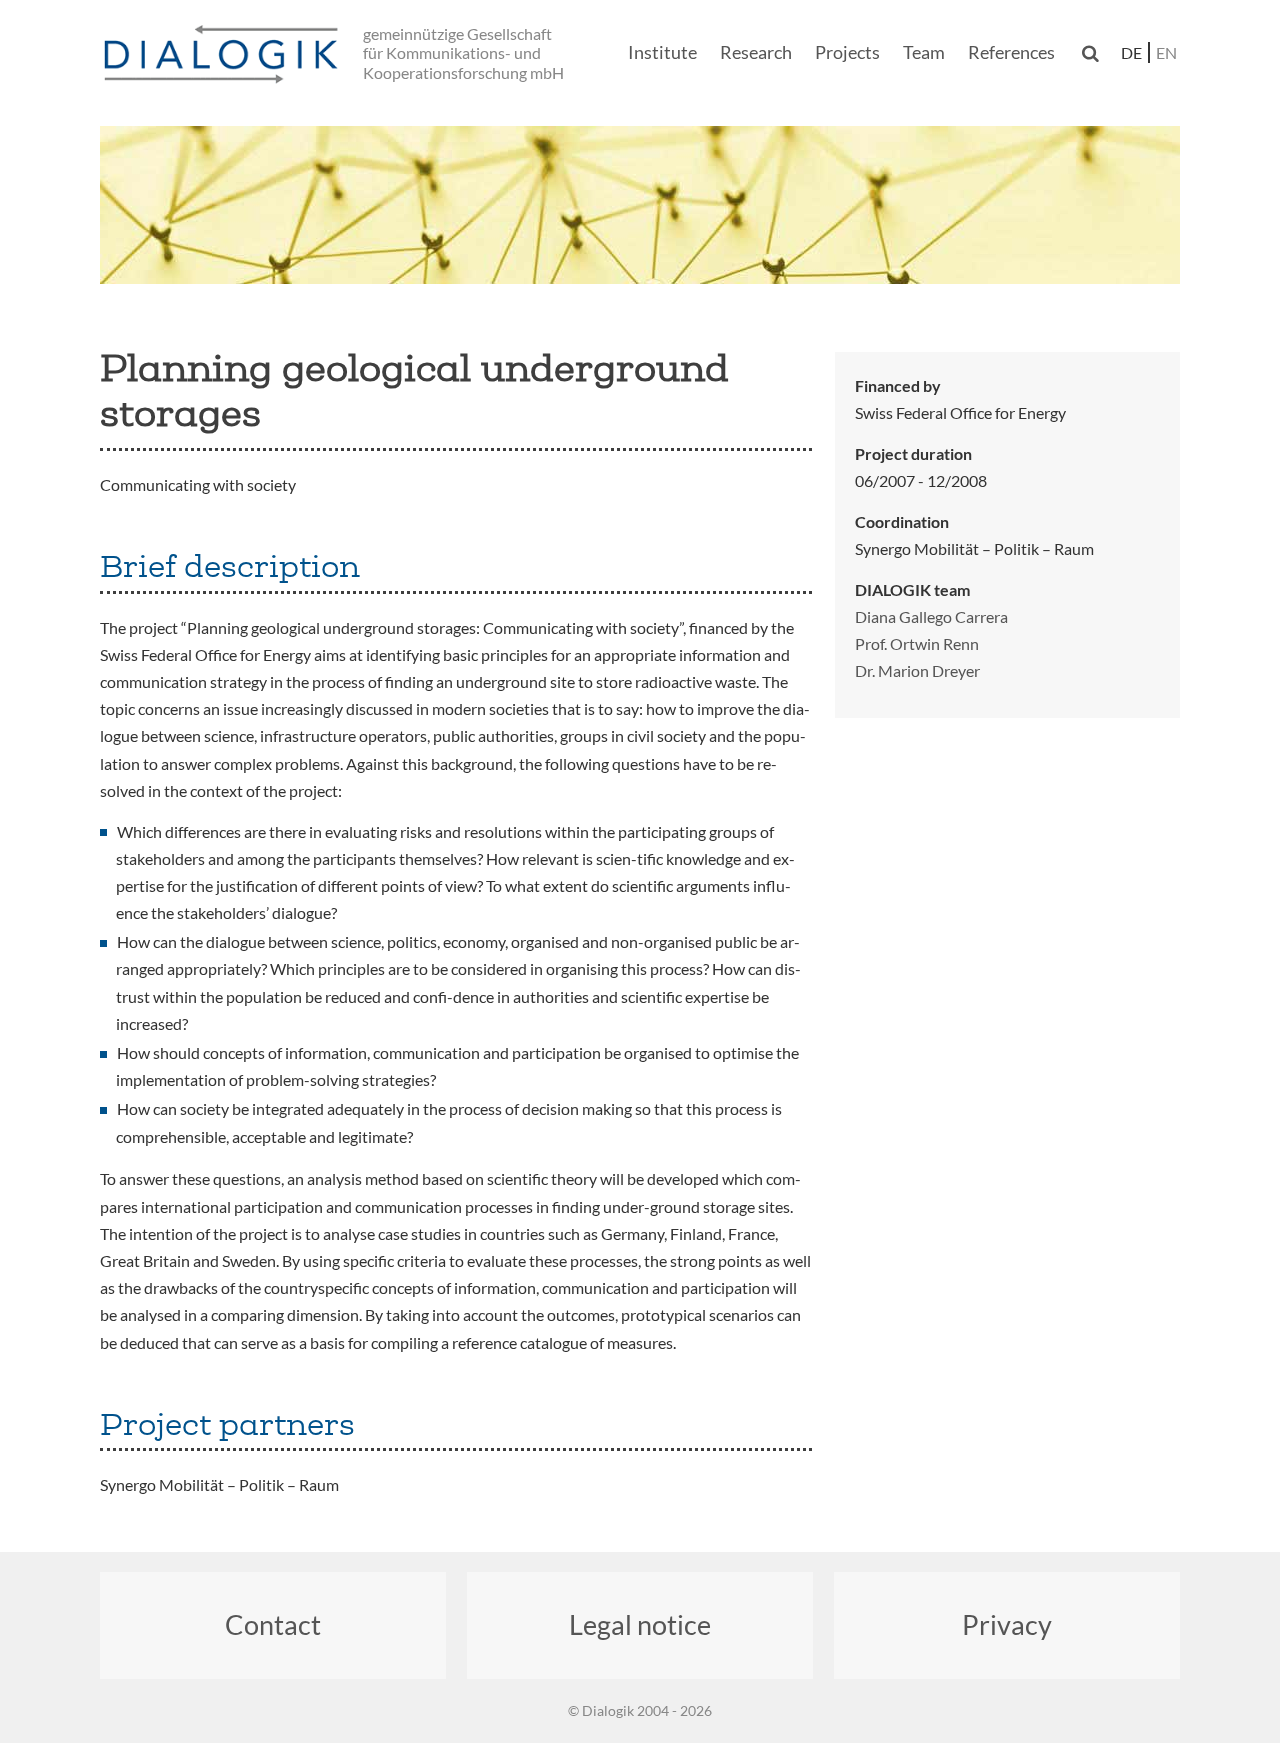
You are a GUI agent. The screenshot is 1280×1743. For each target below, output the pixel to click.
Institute (662, 52)
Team (924, 52)
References (1011, 52)
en (1166, 52)
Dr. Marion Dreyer (917, 670)
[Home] (225, 55)
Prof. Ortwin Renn (917, 643)
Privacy (1007, 1624)
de (1131, 52)
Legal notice (640, 1624)
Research (756, 52)
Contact (273, 1624)
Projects (847, 52)
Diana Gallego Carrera (931, 616)
